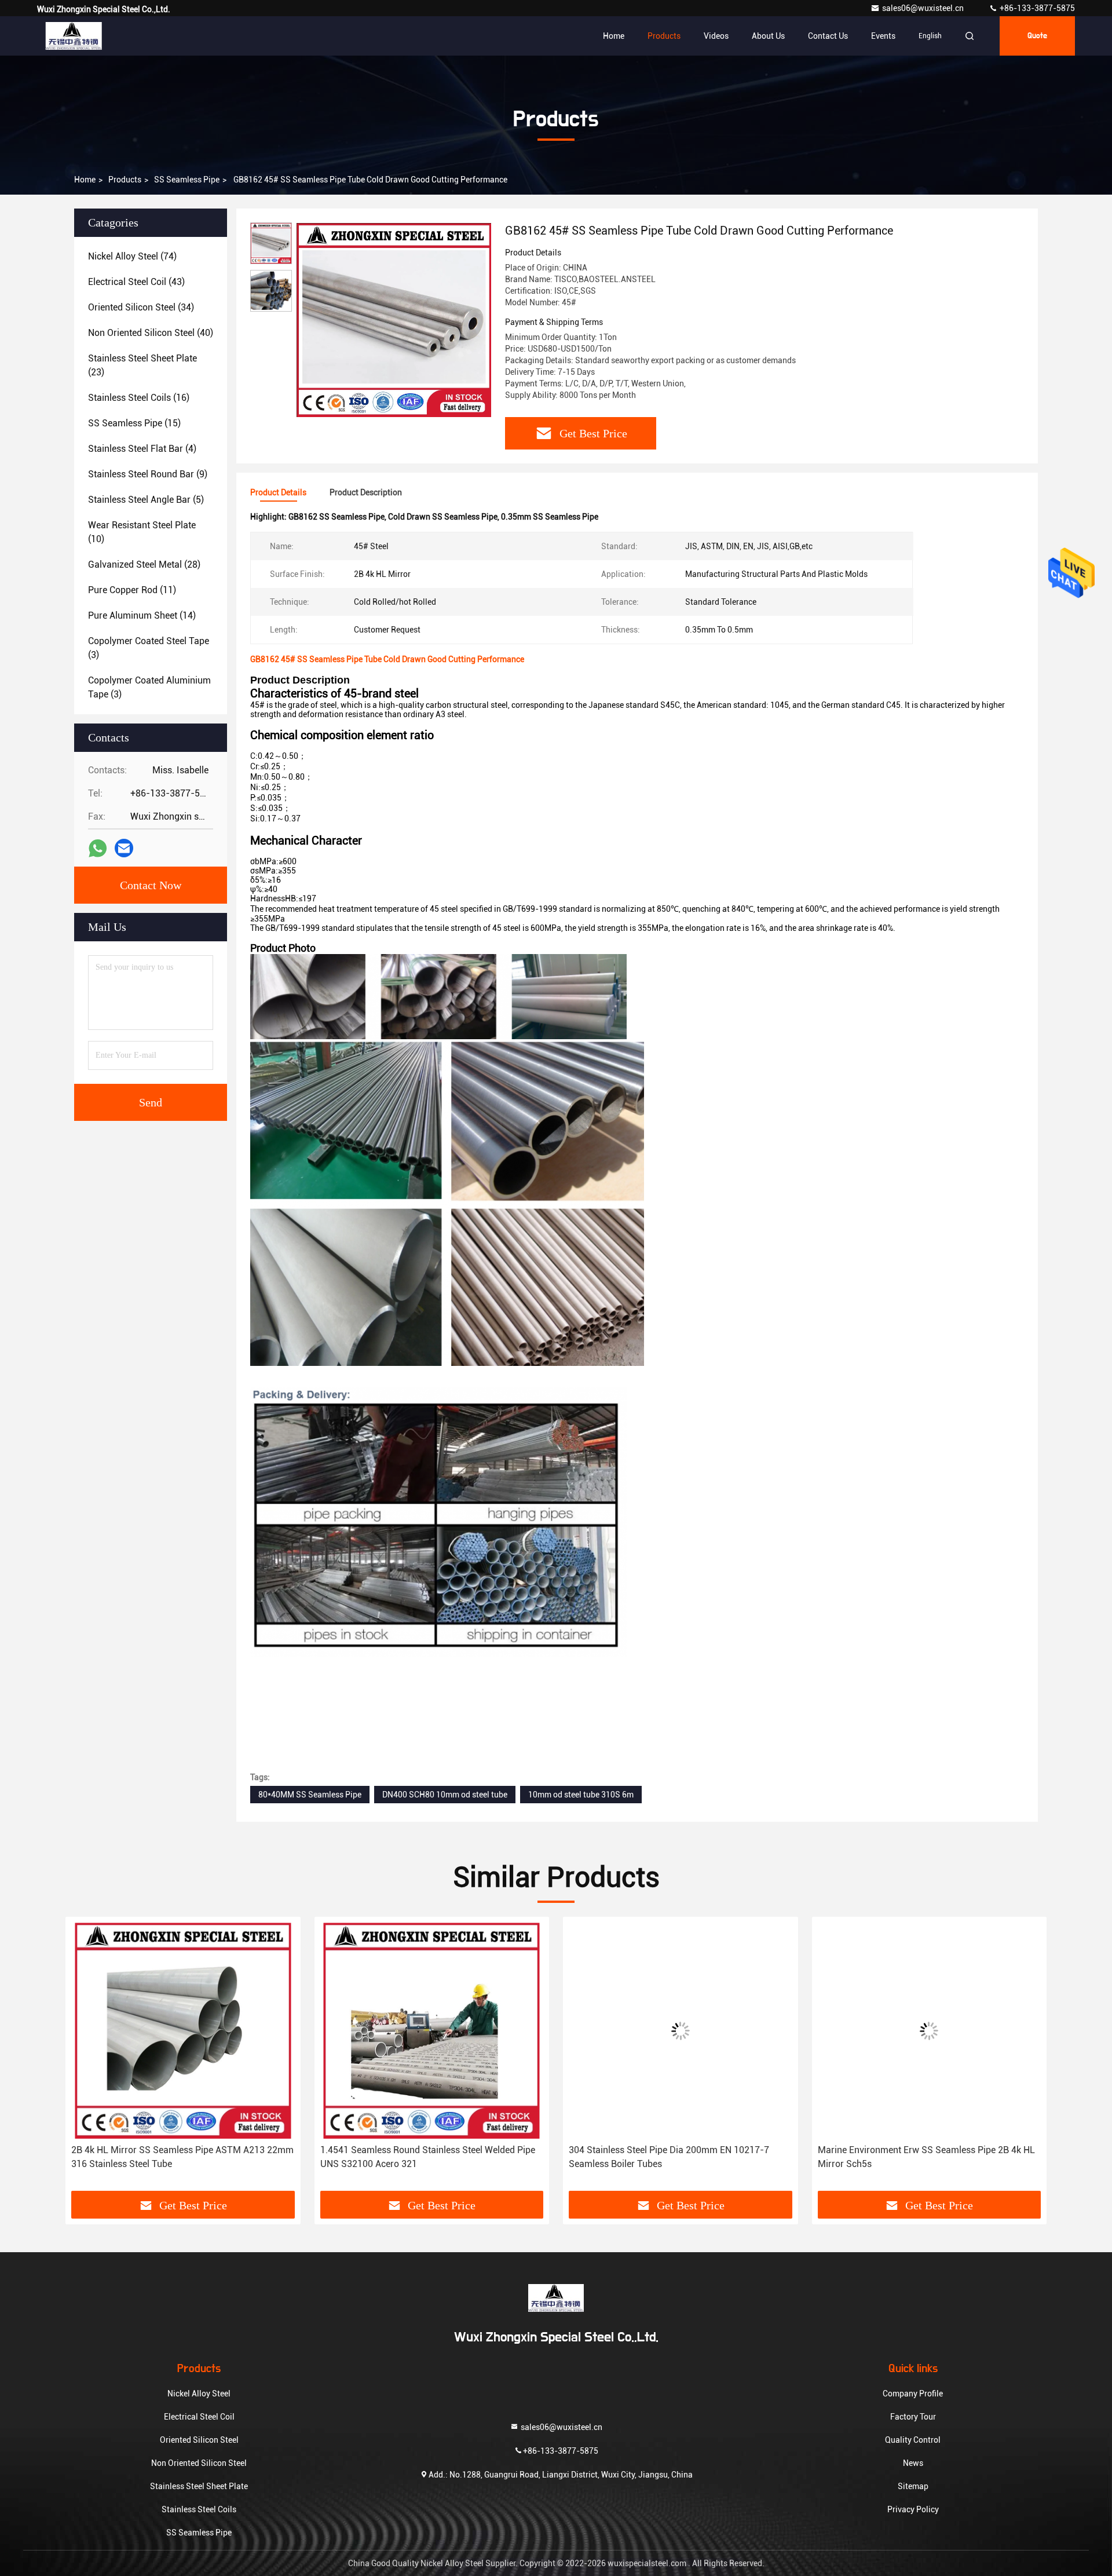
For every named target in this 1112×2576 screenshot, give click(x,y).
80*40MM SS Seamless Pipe (310, 1795)
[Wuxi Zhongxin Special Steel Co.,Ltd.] (74, 36)
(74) (132, 256)
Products (664, 36)
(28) (144, 564)
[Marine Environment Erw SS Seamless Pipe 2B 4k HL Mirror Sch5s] (681, 2031)
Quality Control (913, 2440)
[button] (86, 2071)
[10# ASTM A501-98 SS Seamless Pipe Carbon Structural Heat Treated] (930, 2031)
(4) (142, 449)
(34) (141, 307)
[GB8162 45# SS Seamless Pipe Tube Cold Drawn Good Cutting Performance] (394, 320)
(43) (136, 282)
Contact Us (828, 36)
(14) (142, 615)
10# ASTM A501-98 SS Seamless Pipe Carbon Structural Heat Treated (913, 2157)
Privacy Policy (913, 2509)
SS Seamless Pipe (187, 180)
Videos (716, 36)
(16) (139, 398)
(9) (148, 474)
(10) (142, 532)
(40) (151, 333)
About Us (768, 36)
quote (1037, 36)
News (913, 2463)
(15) (134, 423)
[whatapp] (98, 848)
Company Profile (913, 2394)
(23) (142, 365)
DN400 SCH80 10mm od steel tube (445, 1795)
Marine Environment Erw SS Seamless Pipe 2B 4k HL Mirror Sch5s (677, 2157)
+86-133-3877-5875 (1036, 8)
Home (614, 36)
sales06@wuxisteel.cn (924, 8)
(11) (132, 590)
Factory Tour (913, 2417)
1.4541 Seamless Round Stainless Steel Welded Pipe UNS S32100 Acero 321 (179, 2157)
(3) (149, 648)
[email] (124, 848)
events (883, 36)
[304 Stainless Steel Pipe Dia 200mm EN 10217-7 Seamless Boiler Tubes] (432, 2031)
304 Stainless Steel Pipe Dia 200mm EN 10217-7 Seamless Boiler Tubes (420, 2157)
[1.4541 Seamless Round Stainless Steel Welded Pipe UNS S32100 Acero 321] (183, 2031)
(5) (146, 500)
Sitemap (913, 2486)
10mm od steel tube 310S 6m (581, 1795)
